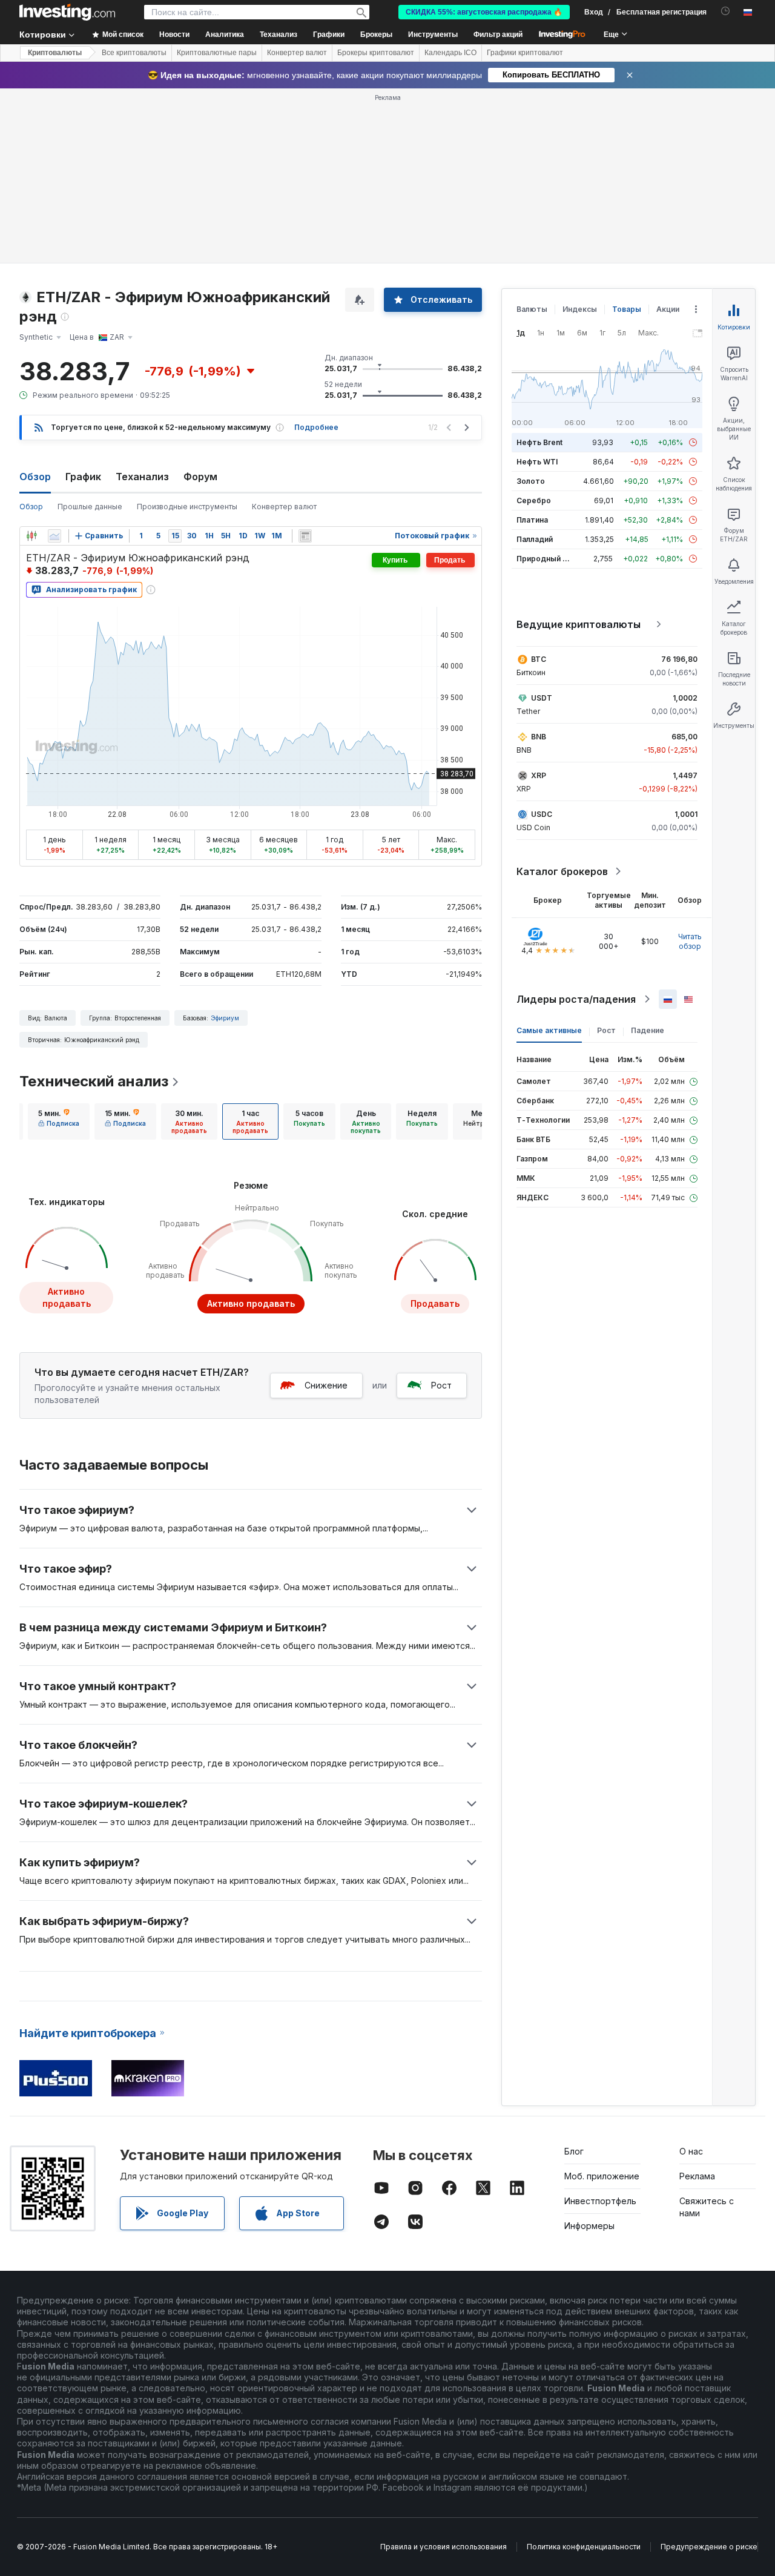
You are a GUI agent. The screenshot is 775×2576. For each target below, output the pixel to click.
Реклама (697, 2176)
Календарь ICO (450, 53)
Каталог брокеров (562, 871)
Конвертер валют (297, 53)
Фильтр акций (498, 35)
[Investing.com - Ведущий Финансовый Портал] (67, 12)
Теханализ (142, 477)
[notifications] (726, 11)
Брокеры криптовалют (376, 53)
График (83, 477)
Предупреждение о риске (709, 2547)
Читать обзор (690, 941)
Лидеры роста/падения (576, 999)
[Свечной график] (31, 536)
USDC (542, 814)
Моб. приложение (602, 2176)
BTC (539, 659)
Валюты (532, 309)
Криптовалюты (55, 53)
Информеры (589, 2226)
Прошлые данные (90, 507)
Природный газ (545, 559)
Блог (574, 2151)
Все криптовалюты (134, 53)
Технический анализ (94, 1081)
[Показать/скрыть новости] (305, 536)
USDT (542, 698)
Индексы (580, 309)
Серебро (534, 500)
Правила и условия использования (444, 2547)
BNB (539, 737)
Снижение (326, 1385)
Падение (648, 1030)
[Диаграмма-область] (54, 536)
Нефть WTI (537, 462)
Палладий (535, 539)
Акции (668, 309)
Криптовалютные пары (217, 53)
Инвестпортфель (600, 2201)
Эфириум (225, 1018)
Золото (531, 481)
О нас (691, 2151)
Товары (627, 309)
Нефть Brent (539, 442)
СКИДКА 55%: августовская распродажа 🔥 (484, 12)
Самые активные (549, 1030)
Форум (200, 477)
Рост (441, 1385)
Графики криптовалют (525, 53)
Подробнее (316, 427)
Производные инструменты (187, 507)
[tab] (59, 1121)
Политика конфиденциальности (584, 2547)
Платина (532, 520)
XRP (539, 775)
